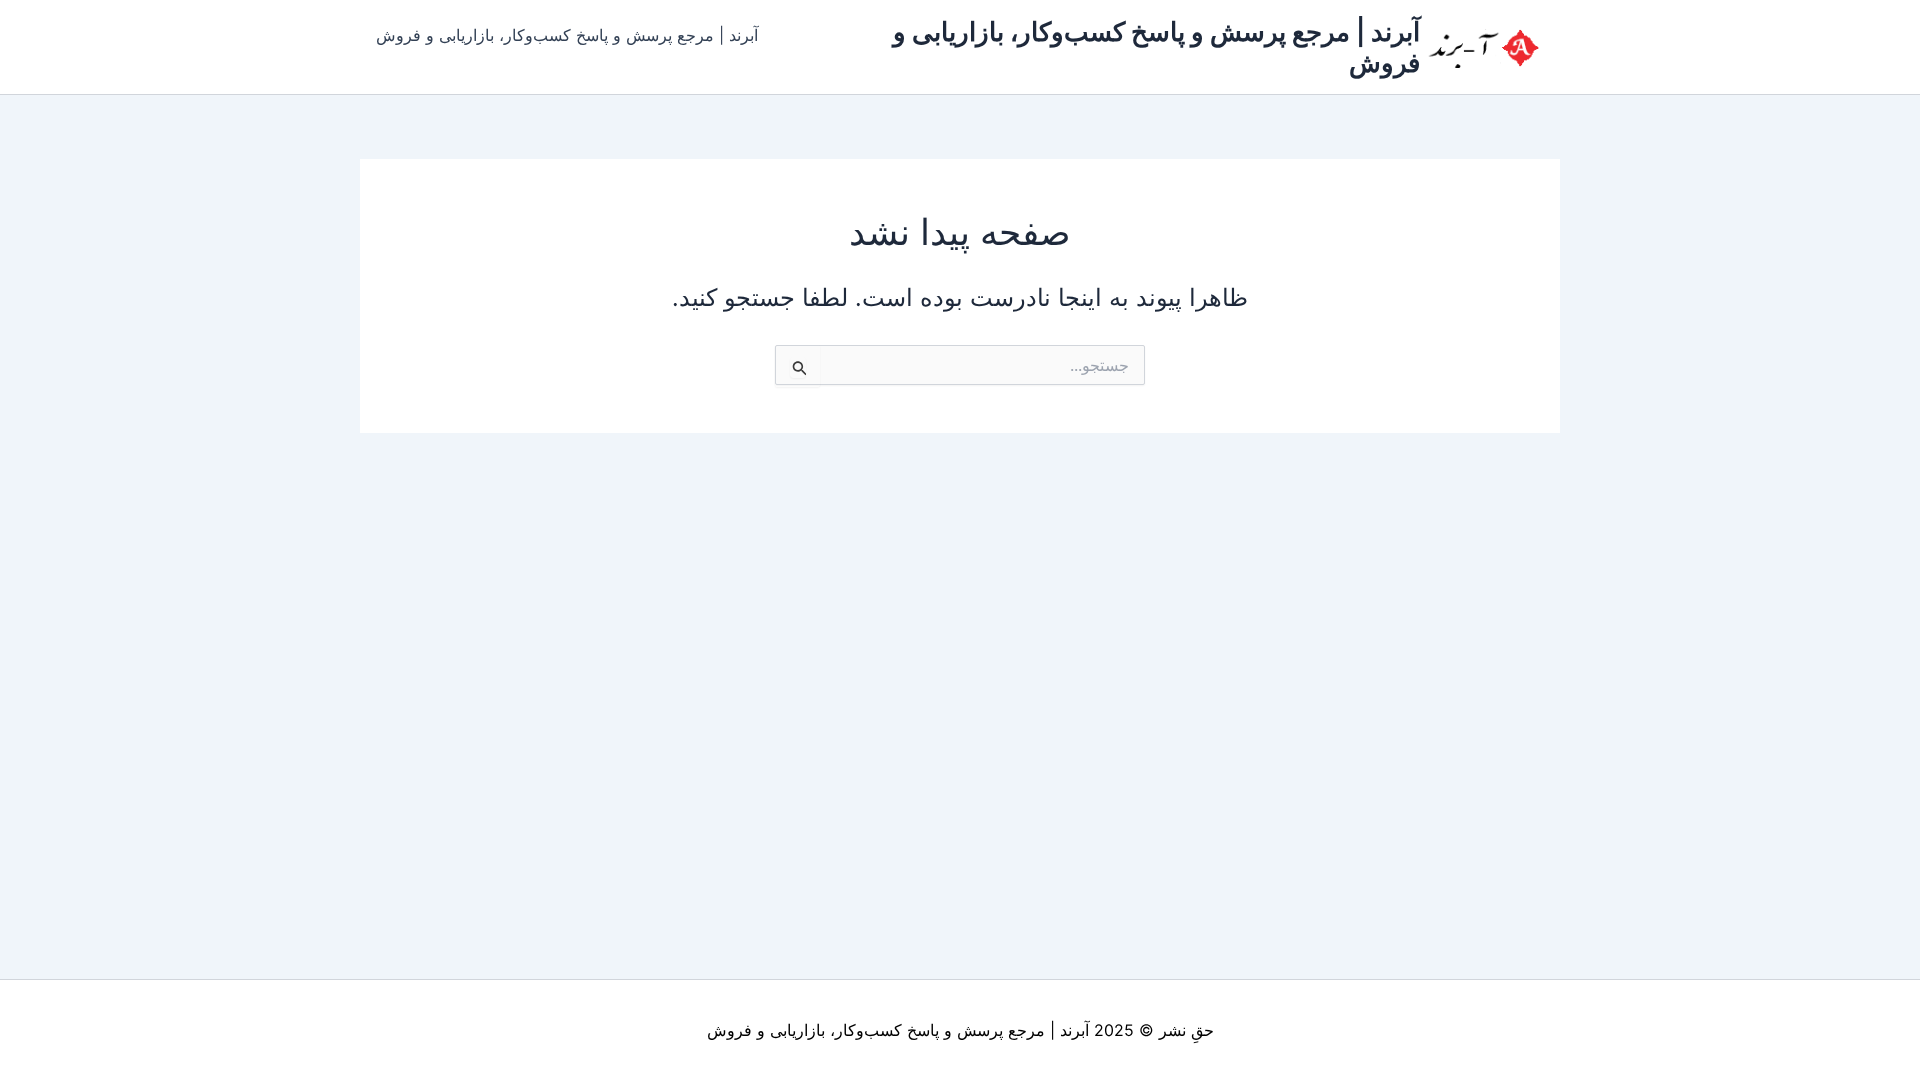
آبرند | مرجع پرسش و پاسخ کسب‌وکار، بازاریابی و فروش (567, 35)
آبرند (1074, 1030)
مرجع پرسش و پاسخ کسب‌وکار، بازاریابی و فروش (876, 1030)
